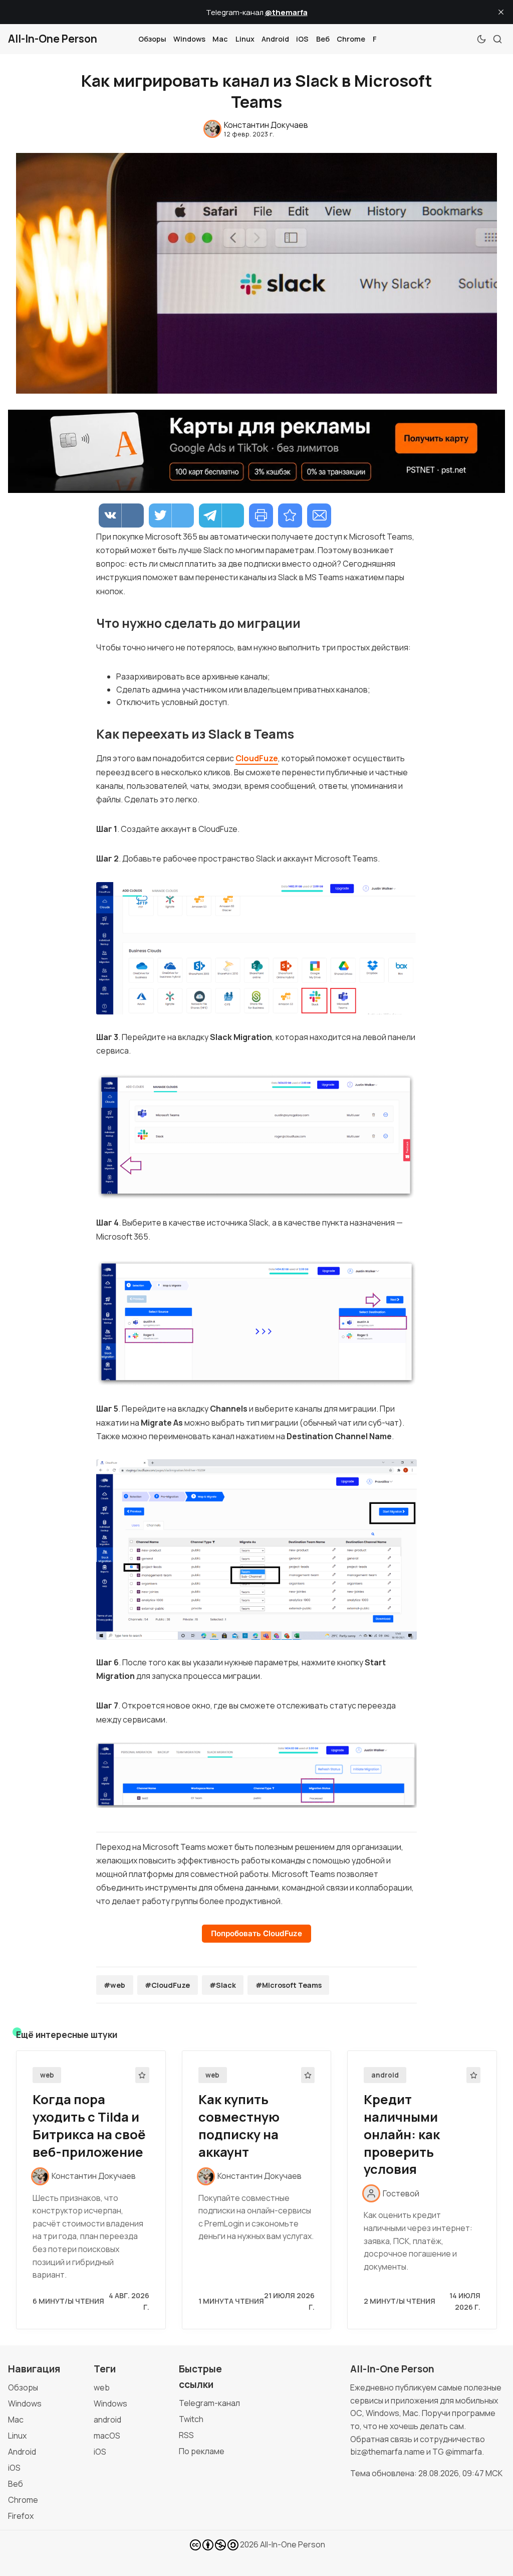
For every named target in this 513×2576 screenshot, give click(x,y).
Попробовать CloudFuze (256, 1933)
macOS (107, 2436)
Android (275, 39)
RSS (186, 2435)
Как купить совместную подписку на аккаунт (239, 2125)
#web (114, 1985)
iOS (302, 39)
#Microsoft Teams (289, 1985)
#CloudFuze (167, 1985)
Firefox (21, 2516)
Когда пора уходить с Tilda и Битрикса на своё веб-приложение (89, 2125)
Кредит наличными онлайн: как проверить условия (402, 2134)
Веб (323, 39)
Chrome (351, 39)
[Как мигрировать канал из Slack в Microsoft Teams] (290, 516)
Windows (189, 39)
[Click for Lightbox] (256, 948)
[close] (501, 12)
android (385, 2075)
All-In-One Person (293, 2544)
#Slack (223, 1985)
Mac (220, 39)
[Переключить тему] (481, 39)
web (47, 2075)
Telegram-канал (209, 2403)
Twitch (191, 2419)
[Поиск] (497, 39)
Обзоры (152, 39)
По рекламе (202, 2451)
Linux (245, 39)
